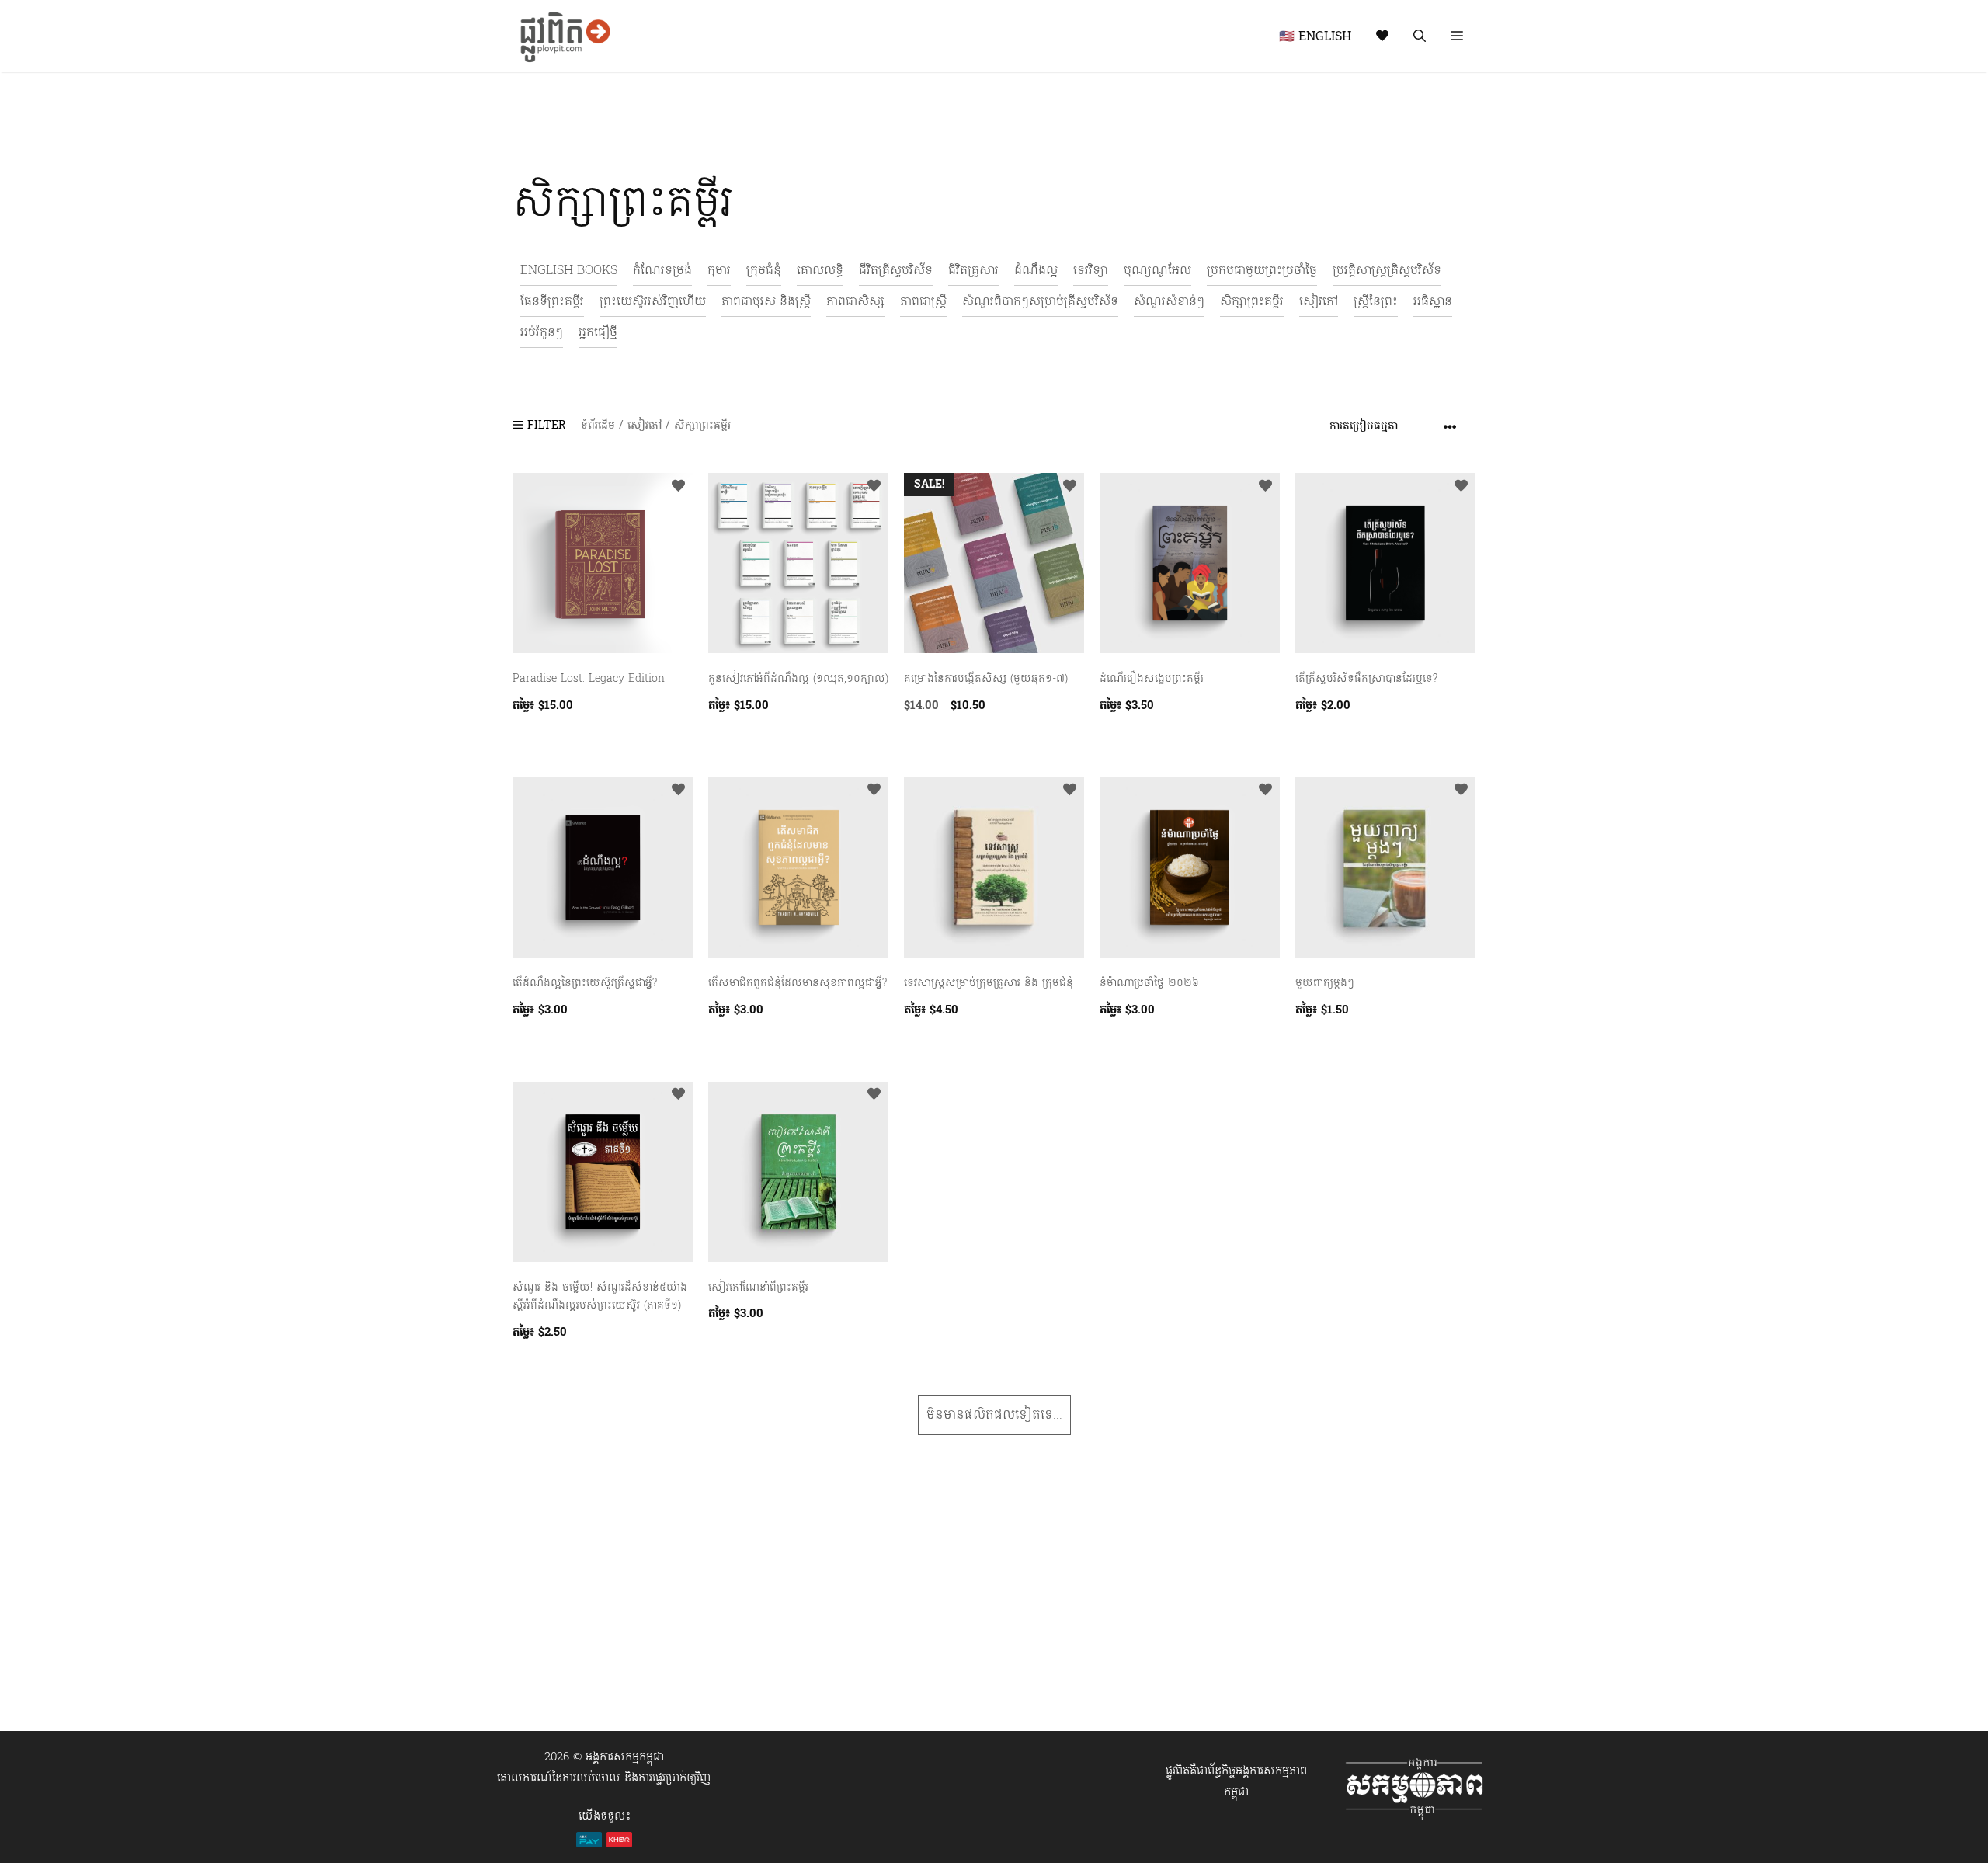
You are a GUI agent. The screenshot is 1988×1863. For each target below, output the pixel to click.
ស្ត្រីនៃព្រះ (1376, 301)
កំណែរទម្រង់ (662, 270)
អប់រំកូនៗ (542, 332)
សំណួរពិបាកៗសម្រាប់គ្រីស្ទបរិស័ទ (1040, 301)
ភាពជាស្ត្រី (923, 301)
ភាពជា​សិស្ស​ (855, 301)
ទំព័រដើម (598, 425)
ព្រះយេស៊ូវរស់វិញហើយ (653, 301)
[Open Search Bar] (1420, 36)
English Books (569, 270)
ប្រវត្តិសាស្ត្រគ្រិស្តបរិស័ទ (1387, 270)
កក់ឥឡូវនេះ (537, 740)
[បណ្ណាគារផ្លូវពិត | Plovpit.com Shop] (563, 36)
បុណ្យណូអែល (1157, 270)
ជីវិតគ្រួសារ (973, 270)
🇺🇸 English (1315, 36)
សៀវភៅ (1319, 301)
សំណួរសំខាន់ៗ (1169, 301)
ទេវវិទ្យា (1091, 270)
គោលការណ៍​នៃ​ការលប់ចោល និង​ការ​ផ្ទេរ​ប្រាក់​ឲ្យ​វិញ (604, 1778)
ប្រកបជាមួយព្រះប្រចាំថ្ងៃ (1262, 270)
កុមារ (719, 270)
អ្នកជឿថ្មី (598, 332)
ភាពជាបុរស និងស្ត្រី (766, 301)
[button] (1457, 36)
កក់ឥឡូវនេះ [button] (928, 740)
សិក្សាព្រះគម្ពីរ (1252, 301)
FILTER (544, 425)
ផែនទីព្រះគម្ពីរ (552, 301)
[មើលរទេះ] (1382, 36)
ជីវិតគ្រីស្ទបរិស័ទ (896, 270)
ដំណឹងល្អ (1036, 270)
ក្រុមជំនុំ (764, 270)
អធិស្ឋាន (1433, 301)
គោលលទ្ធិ (820, 270)
